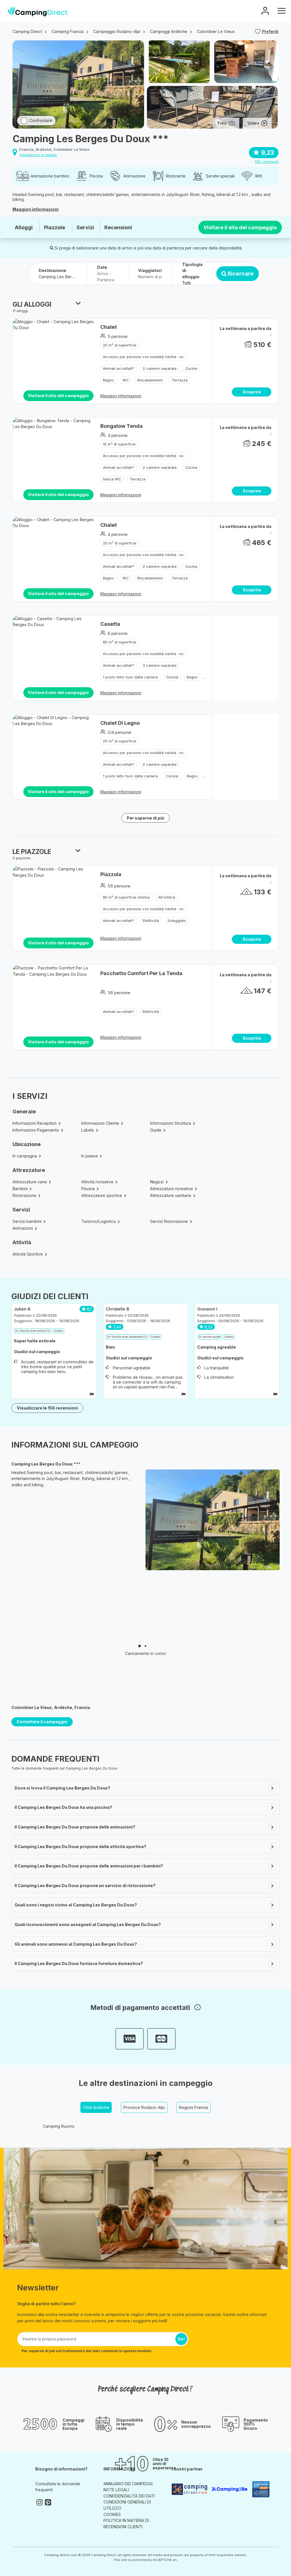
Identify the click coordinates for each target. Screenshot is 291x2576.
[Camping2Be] (229, 2489)
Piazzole (55, 227)
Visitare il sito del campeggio (240, 227)
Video (253, 123)
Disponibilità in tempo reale (130, 2424)
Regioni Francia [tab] (194, 2107)
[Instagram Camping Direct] (40, 2502)
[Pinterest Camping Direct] (48, 2502)
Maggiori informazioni (36, 209)
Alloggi (24, 227)
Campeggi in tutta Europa (73, 2424)
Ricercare (241, 274)
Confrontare (41, 120)
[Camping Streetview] (189, 2489)
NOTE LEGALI (116, 2490)
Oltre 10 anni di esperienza (164, 2464)
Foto (222, 123)
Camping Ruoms (59, 2126)
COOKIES (112, 2514)
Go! (181, 2339)
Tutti (186, 283)
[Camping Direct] (38, 11)
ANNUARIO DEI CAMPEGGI (128, 2484)
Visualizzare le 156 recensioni (47, 1408)
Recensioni (118, 227)
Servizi (85, 227)
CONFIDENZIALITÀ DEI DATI (129, 2496)
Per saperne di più (145, 818)
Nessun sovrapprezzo (196, 2424)
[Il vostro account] (265, 12)
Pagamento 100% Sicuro (256, 2424)
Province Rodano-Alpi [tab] (144, 2107)
